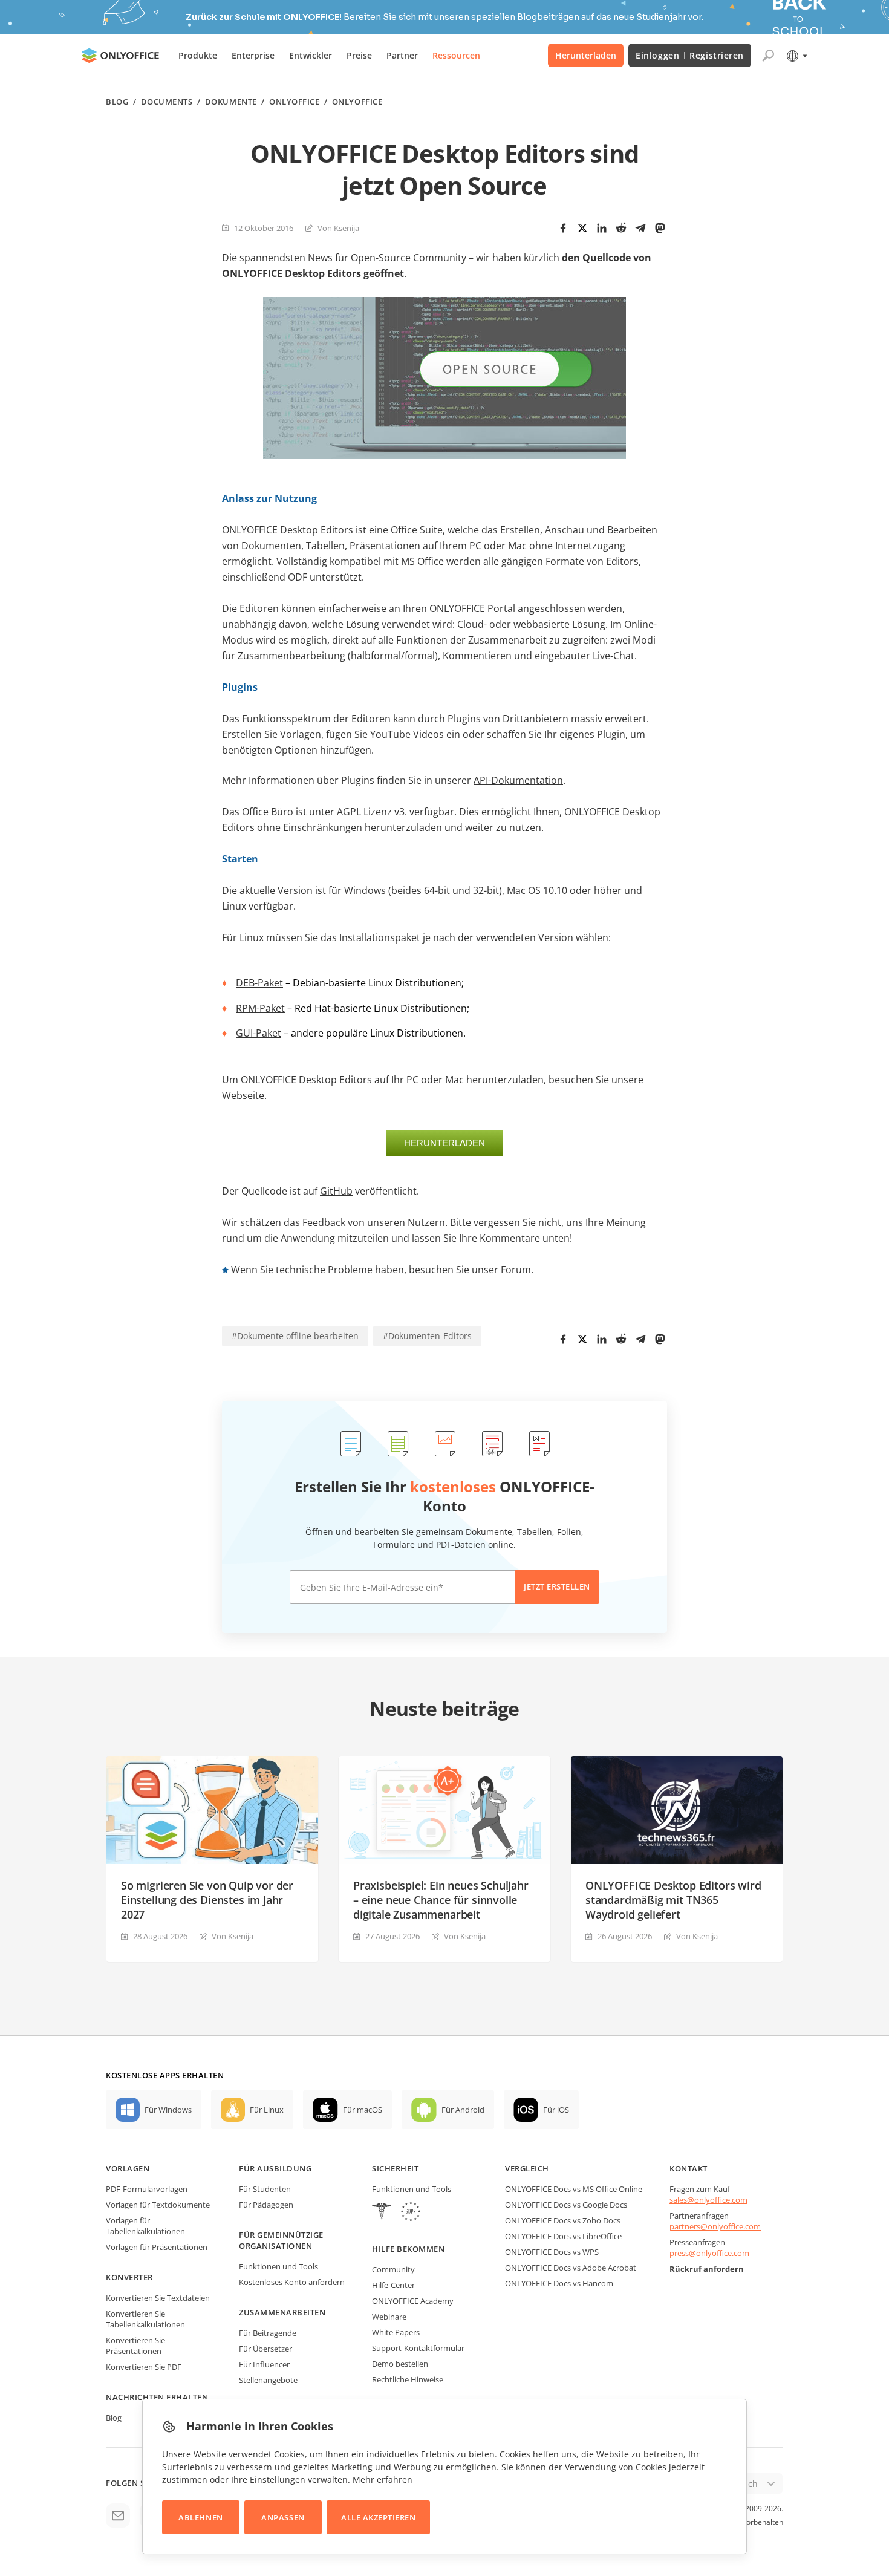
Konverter (129, 2277)
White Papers (396, 2332)
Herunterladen (586, 55)
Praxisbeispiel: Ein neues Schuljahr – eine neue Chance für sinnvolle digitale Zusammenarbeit (441, 1900)
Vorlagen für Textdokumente (158, 2205)
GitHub (336, 1191)
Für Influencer (264, 2364)
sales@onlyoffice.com (708, 2200)
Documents (167, 102)
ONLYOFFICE (294, 102)
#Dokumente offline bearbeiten (295, 1336)
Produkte (198, 55)
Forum (516, 1270)
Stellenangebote (268, 2380)
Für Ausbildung (275, 2168)
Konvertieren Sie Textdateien (158, 2298)
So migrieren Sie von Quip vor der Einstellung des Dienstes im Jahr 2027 (207, 1900)
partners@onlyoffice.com (715, 2226)
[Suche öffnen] (768, 56)
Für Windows (168, 2110)
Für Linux (267, 2110)
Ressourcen (456, 55)
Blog (117, 102)
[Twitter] (582, 228)
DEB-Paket (259, 983)
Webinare (389, 2317)
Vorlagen (128, 2168)
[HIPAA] (382, 2213)
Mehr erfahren (383, 2480)
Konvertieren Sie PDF (144, 2367)
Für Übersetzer (265, 2349)
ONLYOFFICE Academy (413, 2301)
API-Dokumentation (518, 780)
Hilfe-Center (393, 2285)
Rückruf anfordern (707, 2269)
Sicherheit (395, 2168)
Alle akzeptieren (378, 2517)
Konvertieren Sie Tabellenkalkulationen (145, 2319)
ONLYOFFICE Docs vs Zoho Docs (563, 2220)
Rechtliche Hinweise (408, 2379)
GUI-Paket (259, 1033)
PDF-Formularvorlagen (147, 2189)
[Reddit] (621, 228)
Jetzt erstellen (557, 1586)
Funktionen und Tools (278, 2266)
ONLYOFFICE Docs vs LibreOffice (563, 2236)
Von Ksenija (338, 228)
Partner (402, 55)
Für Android (463, 2110)
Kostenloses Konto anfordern (292, 2282)
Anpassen (283, 2517)
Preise (359, 55)
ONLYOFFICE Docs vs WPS (552, 2252)
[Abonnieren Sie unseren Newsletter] (118, 2516)
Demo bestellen (400, 2364)
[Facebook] (563, 228)
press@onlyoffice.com (709, 2253)
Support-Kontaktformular (418, 2348)
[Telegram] (640, 228)
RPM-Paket (260, 1008)
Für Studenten (265, 2189)
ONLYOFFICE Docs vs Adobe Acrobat (571, 2268)
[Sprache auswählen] (796, 56)
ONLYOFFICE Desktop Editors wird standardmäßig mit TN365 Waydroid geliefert (673, 1900)
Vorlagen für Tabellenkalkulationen (145, 2226)
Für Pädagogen (266, 2205)
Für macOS (363, 2110)
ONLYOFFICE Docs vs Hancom (559, 2283)
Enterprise (253, 55)
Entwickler (311, 55)
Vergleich (527, 2168)
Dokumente (231, 102)
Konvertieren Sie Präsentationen (135, 2346)
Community (393, 2269)
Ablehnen (200, 2517)
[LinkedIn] (602, 228)
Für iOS (556, 2110)
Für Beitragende (268, 2333)
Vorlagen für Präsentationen (157, 2247)
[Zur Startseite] (120, 56)
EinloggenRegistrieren (690, 55)
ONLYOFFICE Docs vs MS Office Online (574, 2189)
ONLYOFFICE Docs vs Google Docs (566, 2205)
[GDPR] (411, 2213)
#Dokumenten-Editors (427, 1336)
